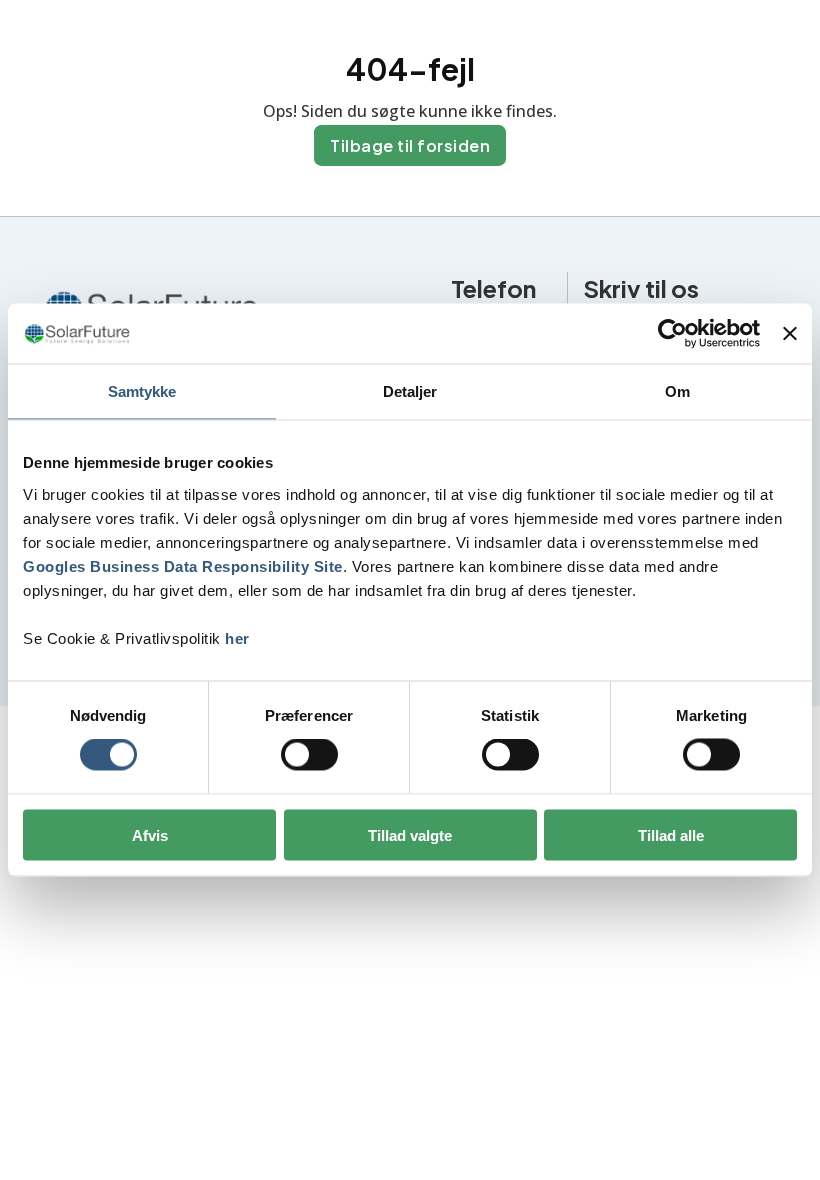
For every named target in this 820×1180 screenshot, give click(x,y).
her (237, 637)
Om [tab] (677, 391)
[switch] (309, 755)
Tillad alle (671, 834)
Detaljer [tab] (410, 391)
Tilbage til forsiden (410, 145)
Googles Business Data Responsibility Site (183, 565)
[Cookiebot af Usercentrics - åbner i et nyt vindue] (672, 334)
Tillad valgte (410, 834)
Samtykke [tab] (142, 391)
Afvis (150, 834)
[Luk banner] (790, 334)
